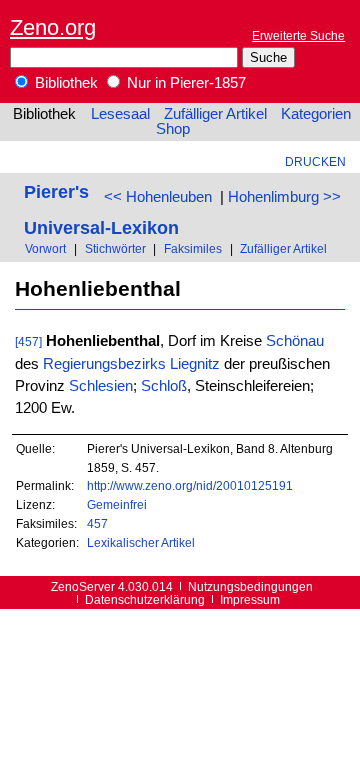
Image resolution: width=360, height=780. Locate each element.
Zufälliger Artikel (215, 114)
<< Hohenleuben (158, 197)
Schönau (295, 341)
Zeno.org (53, 27)
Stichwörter (115, 248)
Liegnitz (195, 364)
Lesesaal (120, 114)
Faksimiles (193, 248)
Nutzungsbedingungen (250, 586)
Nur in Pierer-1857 (184, 83)
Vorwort (45, 248)
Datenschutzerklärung (145, 599)
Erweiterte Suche (298, 35)
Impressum (250, 599)
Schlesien (101, 386)
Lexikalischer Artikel (141, 542)
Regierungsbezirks (104, 364)
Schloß (164, 386)
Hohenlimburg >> (284, 197)
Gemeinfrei (117, 504)
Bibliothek (64, 83)
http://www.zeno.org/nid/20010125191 (190, 485)
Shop (173, 129)
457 (97, 523)
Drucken (315, 161)
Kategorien (316, 114)
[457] (28, 341)
